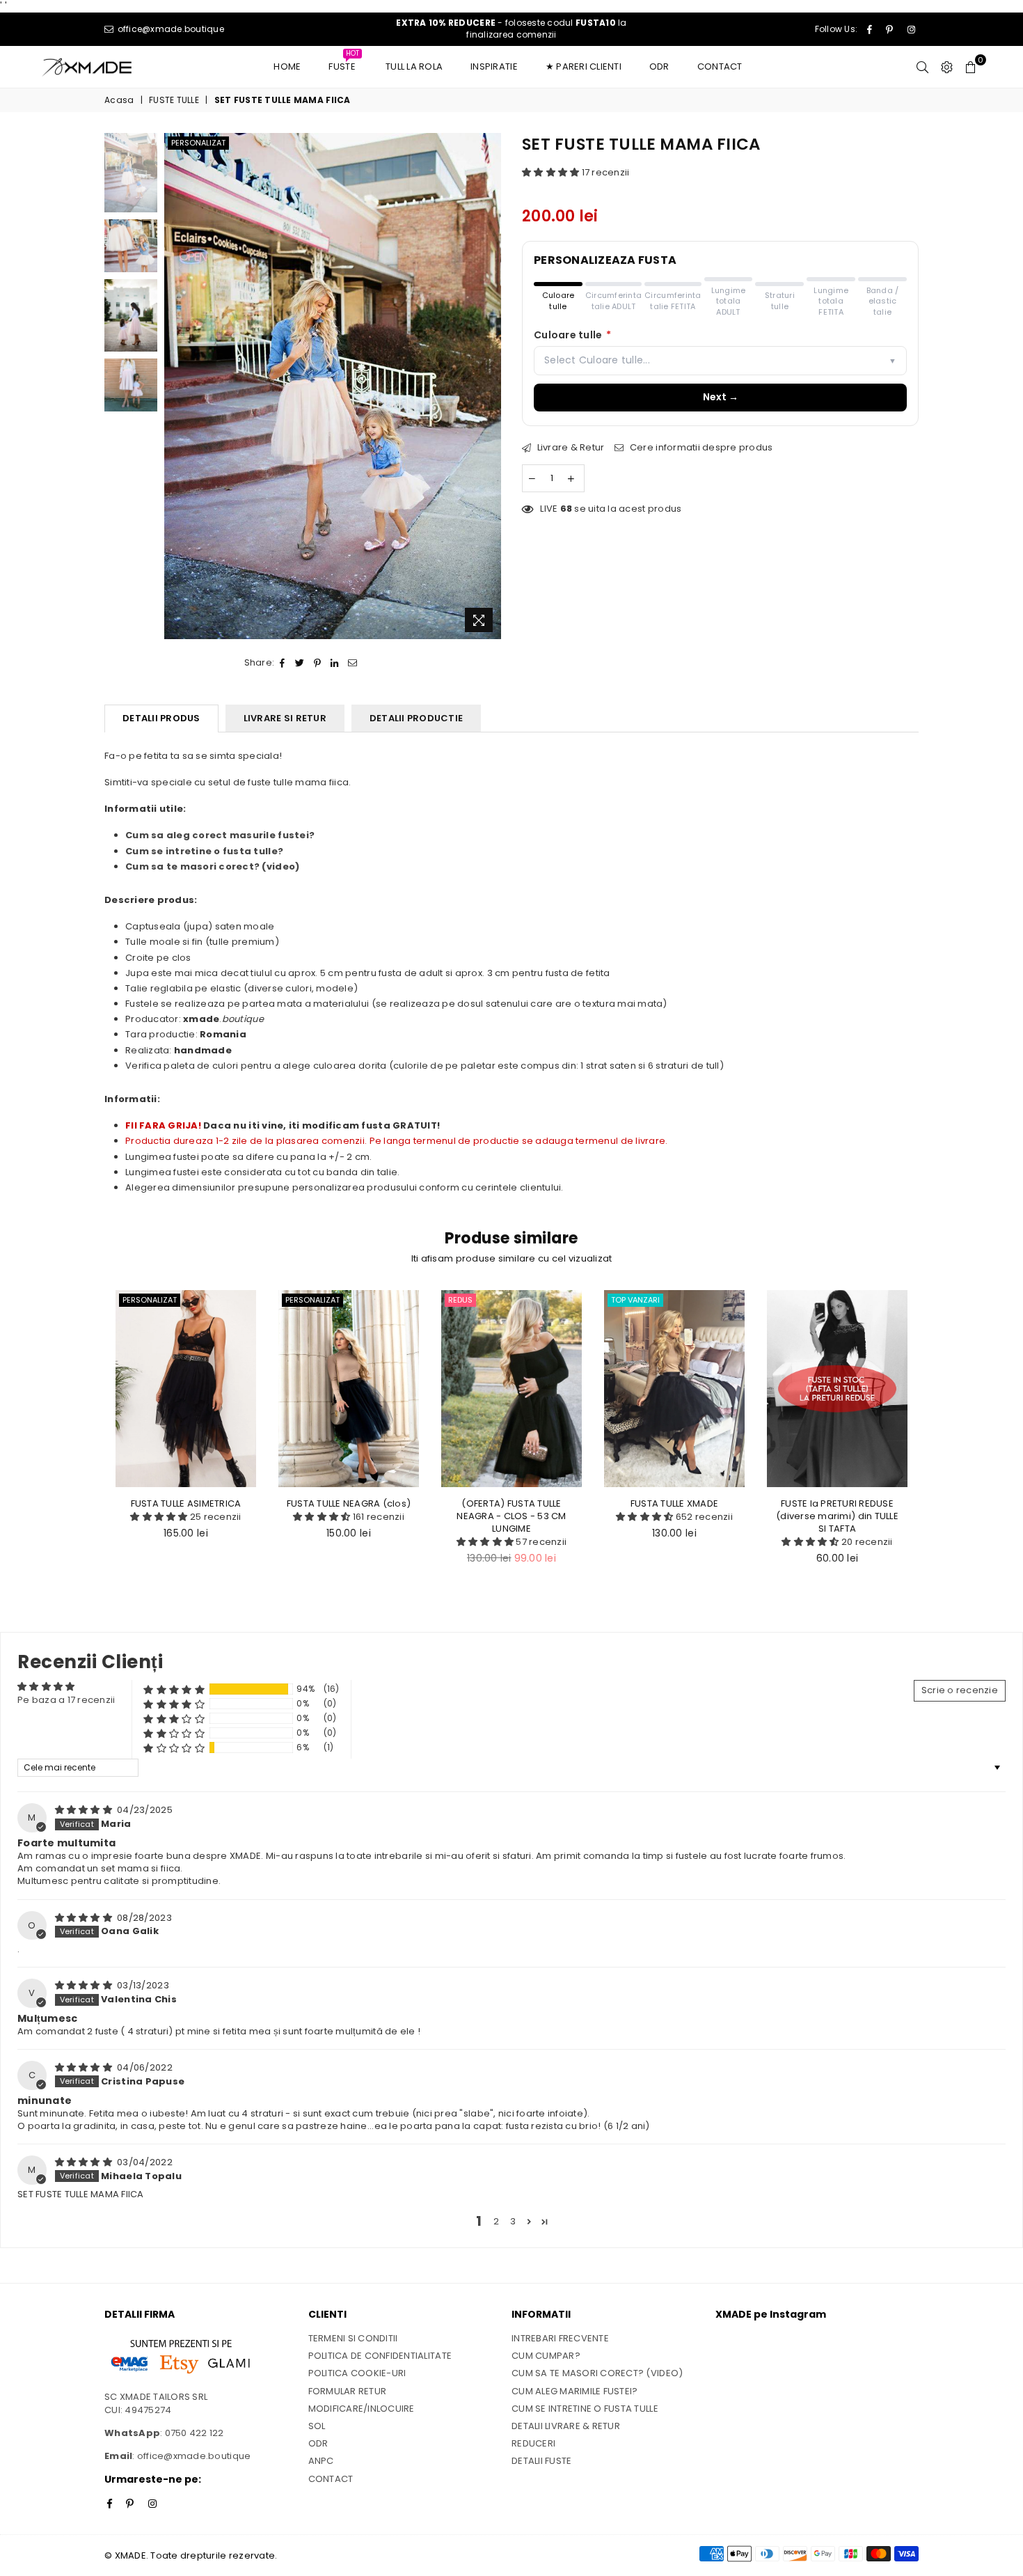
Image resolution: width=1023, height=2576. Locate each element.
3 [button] (513, 2221)
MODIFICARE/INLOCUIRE (362, 2409)
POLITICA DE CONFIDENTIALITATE (380, 2356)
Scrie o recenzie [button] (960, 1690)
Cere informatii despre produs (700, 448)
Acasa (119, 100)
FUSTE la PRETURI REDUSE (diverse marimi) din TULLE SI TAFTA (837, 1516)
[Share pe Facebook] (283, 663)
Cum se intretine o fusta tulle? (204, 851)
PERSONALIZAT (198, 143)
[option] (333, 386)
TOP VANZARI (635, 1300)
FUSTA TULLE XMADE (674, 1503)
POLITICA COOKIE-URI (357, 2373)
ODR (659, 66)
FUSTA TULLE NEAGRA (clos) (349, 1503)
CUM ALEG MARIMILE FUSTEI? (575, 2391)
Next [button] (489, 386)
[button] (552, 172)
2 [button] (496, 2221)
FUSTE (344, 63)
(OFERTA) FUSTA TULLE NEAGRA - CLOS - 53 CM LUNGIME (511, 1516)
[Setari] (947, 67)
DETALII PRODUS (161, 718)
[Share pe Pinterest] (318, 663)
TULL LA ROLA (414, 66)
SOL (317, 2426)
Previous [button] (176, 386)
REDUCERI (533, 2443)
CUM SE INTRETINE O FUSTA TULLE (585, 2409)
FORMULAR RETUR (348, 2391)
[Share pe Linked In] (335, 663)
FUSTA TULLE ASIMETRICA (186, 1503)
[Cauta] (922, 67)
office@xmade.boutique (169, 29)
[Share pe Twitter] (300, 663)
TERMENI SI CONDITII (353, 2338)
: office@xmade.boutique (191, 2456)
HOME (287, 66)
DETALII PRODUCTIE (416, 718)
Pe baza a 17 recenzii (66, 1700)
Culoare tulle (573, 335)
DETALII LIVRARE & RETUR (566, 2426)
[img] (85, 1810)
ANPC (321, 2461)
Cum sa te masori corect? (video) (212, 866)
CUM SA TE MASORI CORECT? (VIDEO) (597, 2373)
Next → (721, 397)
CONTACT (720, 66)
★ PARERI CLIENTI (584, 66)
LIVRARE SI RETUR (285, 718)
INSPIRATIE (494, 66)
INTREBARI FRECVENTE (560, 2338)
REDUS (460, 1300)
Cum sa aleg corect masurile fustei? (220, 835)
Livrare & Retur (569, 448)
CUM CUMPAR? (546, 2356)
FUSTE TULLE (174, 100)
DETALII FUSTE (541, 2461)
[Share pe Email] (353, 663)
